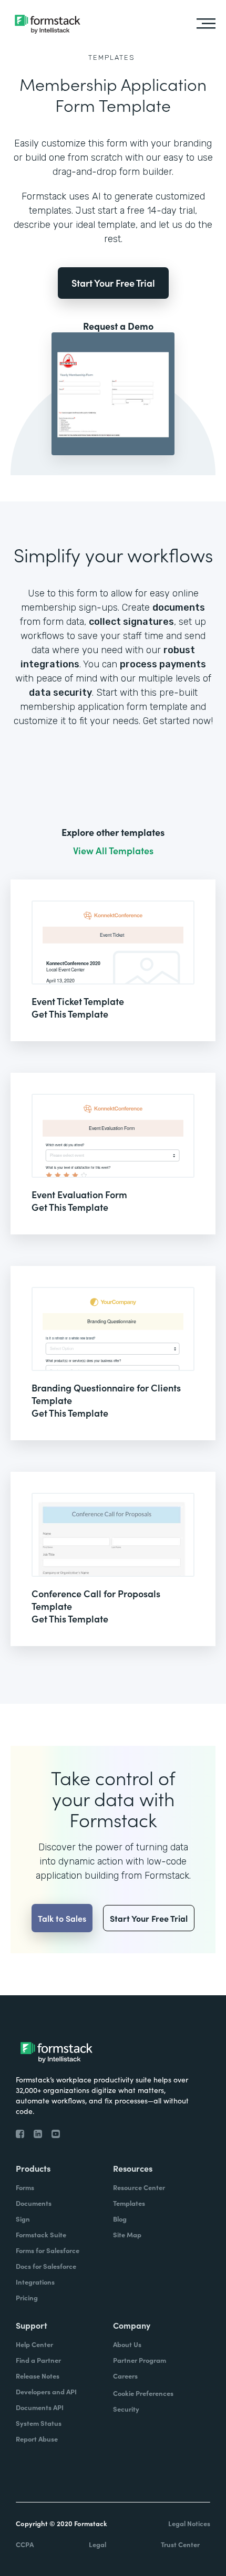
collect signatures (131, 622)
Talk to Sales (62, 1918)
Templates (112, 57)
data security (60, 693)
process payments (163, 664)
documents (179, 608)
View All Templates (113, 851)
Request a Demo (118, 326)
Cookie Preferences (143, 2393)
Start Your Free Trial (113, 283)
